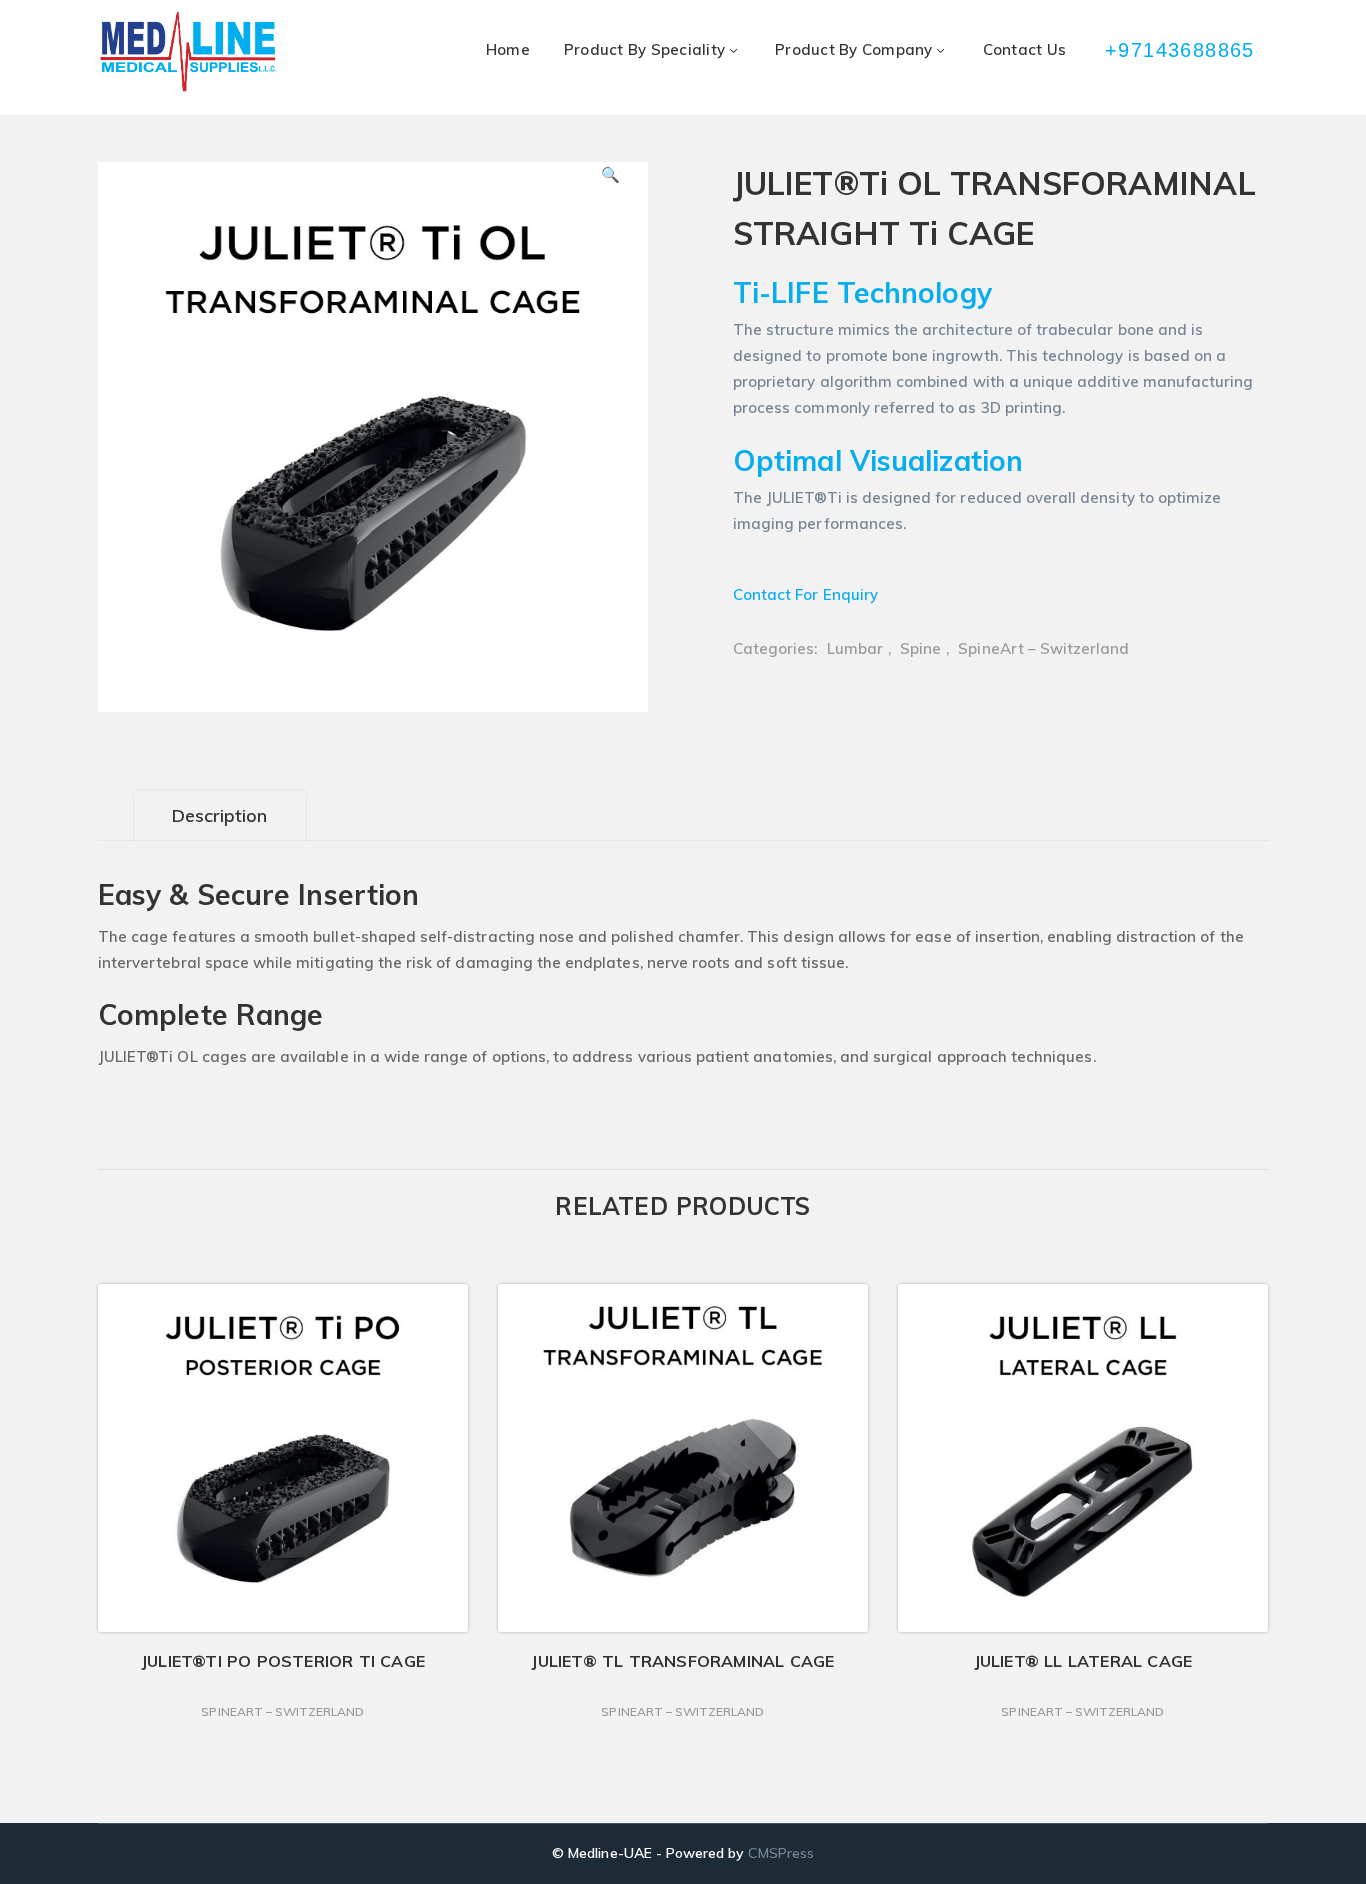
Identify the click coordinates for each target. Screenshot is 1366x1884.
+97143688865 (1181, 50)
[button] (611, 182)
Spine (920, 648)
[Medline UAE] (188, 50)
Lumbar (855, 648)
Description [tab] (220, 815)
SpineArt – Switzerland (1043, 648)
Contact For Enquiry (805, 594)
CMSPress (780, 1853)
